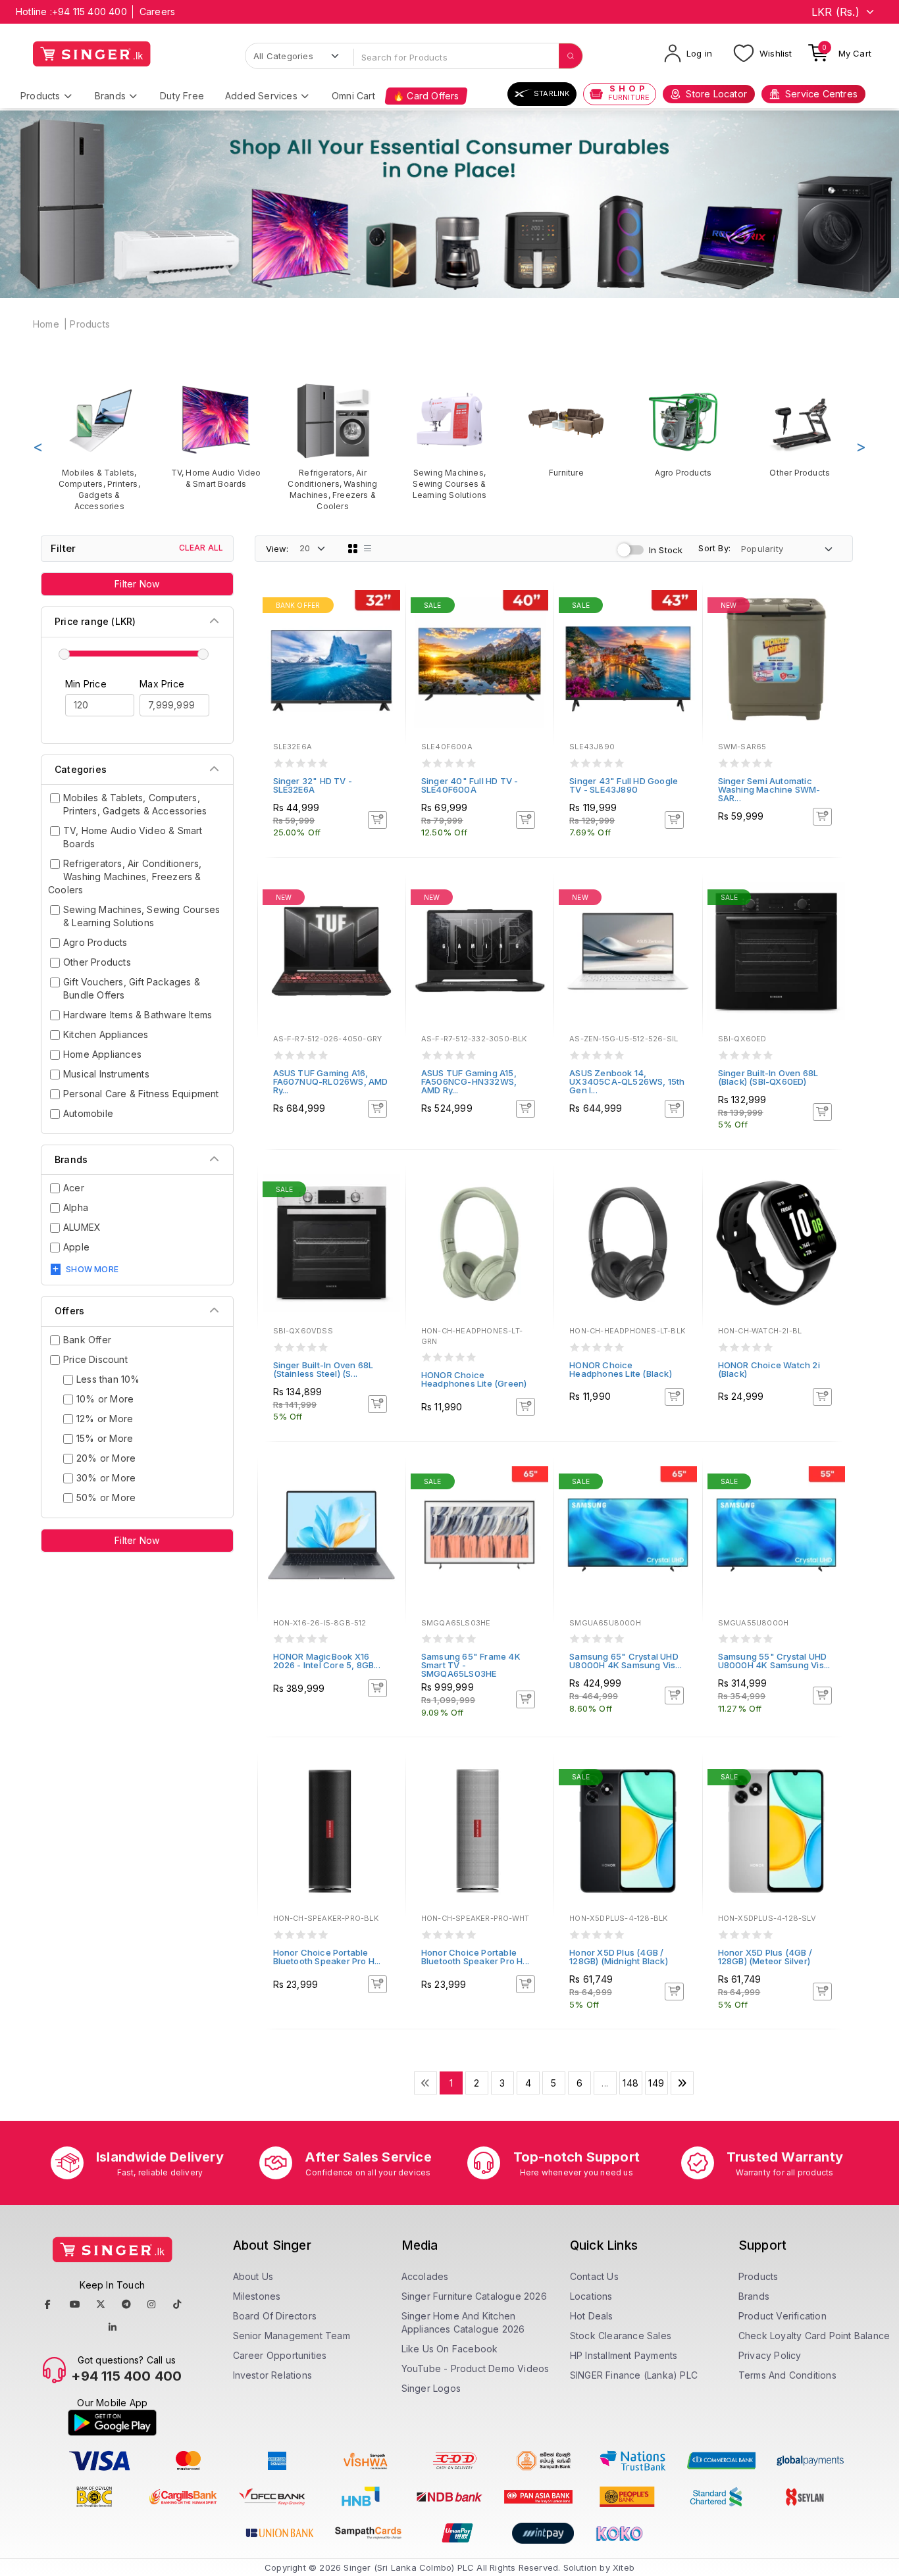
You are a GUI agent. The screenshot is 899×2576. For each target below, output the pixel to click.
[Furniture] (566, 430)
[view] (386, 643)
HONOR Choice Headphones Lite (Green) (474, 1379)
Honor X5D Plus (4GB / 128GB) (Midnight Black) (619, 1957)
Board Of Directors (275, 2316)
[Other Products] (800, 430)
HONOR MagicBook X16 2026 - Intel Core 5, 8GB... (327, 1661)
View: (277, 549)
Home (46, 324)
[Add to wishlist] (386, 607)
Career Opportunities (280, 2355)
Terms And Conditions (787, 2375)
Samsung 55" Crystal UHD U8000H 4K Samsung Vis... (774, 1661)
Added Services (261, 96)
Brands (110, 96)
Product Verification (783, 2316)
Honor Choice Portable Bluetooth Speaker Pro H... (327, 1957)
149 (656, 2083)
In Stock (666, 550)
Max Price (162, 684)
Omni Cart (353, 96)
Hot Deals (592, 2316)
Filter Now (137, 584)
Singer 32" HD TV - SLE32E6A (313, 785)
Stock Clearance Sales (621, 2336)
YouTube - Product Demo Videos (475, 2368)
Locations (591, 2296)
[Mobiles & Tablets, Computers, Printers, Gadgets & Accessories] (99, 447)
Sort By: (714, 548)
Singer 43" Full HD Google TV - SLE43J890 (624, 785)
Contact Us (594, 2276)
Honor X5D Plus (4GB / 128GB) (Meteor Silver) (765, 1957)
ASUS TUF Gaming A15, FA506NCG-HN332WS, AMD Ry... (469, 1081)
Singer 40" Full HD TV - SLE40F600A (470, 785)
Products (40, 96)
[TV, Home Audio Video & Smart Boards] (216, 435)
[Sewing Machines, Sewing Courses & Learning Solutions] (449, 441)
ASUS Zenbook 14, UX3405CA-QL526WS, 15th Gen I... (627, 1081)
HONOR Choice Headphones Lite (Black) (621, 1369)
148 (630, 2083)
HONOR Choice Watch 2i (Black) (769, 1369)
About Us (253, 2276)
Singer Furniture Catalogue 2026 (474, 2296)
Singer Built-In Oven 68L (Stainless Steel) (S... (323, 1369)
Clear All (201, 548)
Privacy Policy (770, 2355)
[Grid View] (353, 549)
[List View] (368, 549)
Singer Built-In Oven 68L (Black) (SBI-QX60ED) (768, 1077)
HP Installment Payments (624, 2355)
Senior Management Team (292, 2336)
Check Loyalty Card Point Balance (814, 2336)
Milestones (257, 2296)
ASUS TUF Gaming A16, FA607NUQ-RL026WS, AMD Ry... (331, 1081)
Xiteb (624, 2567)
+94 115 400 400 (90, 12)
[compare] (386, 625)
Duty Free (182, 96)
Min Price (86, 684)
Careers (157, 12)
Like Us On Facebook (450, 2349)
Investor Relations (273, 2375)
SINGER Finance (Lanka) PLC (634, 2375)
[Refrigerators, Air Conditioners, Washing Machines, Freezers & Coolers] (333, 447)
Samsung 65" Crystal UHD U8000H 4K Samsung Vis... (626, 1661)
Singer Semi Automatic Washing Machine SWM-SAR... (769, 789)
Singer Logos (431, 2388)
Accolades (425, 2276)
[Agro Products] (683, 430)
